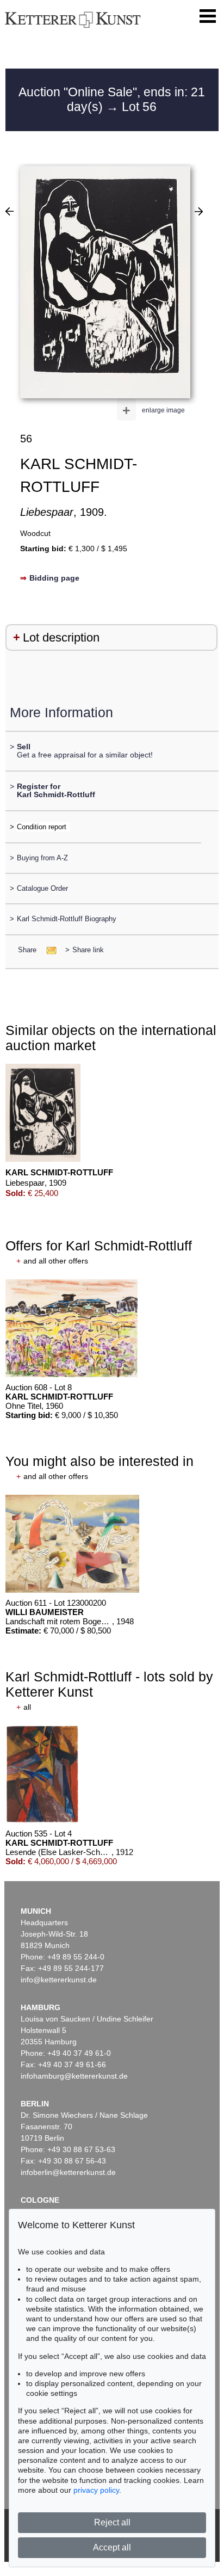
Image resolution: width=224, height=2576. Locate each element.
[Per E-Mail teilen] (48, 950)
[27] (10, 211)
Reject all (112, 2522)
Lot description (61, 637)
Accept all (112, 2547)
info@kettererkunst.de (59, 1980)
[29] (199, 211)
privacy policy (96, 2490)
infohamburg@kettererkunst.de (74, 2076)
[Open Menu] (208, 16)
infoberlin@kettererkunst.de (68, 2172)
